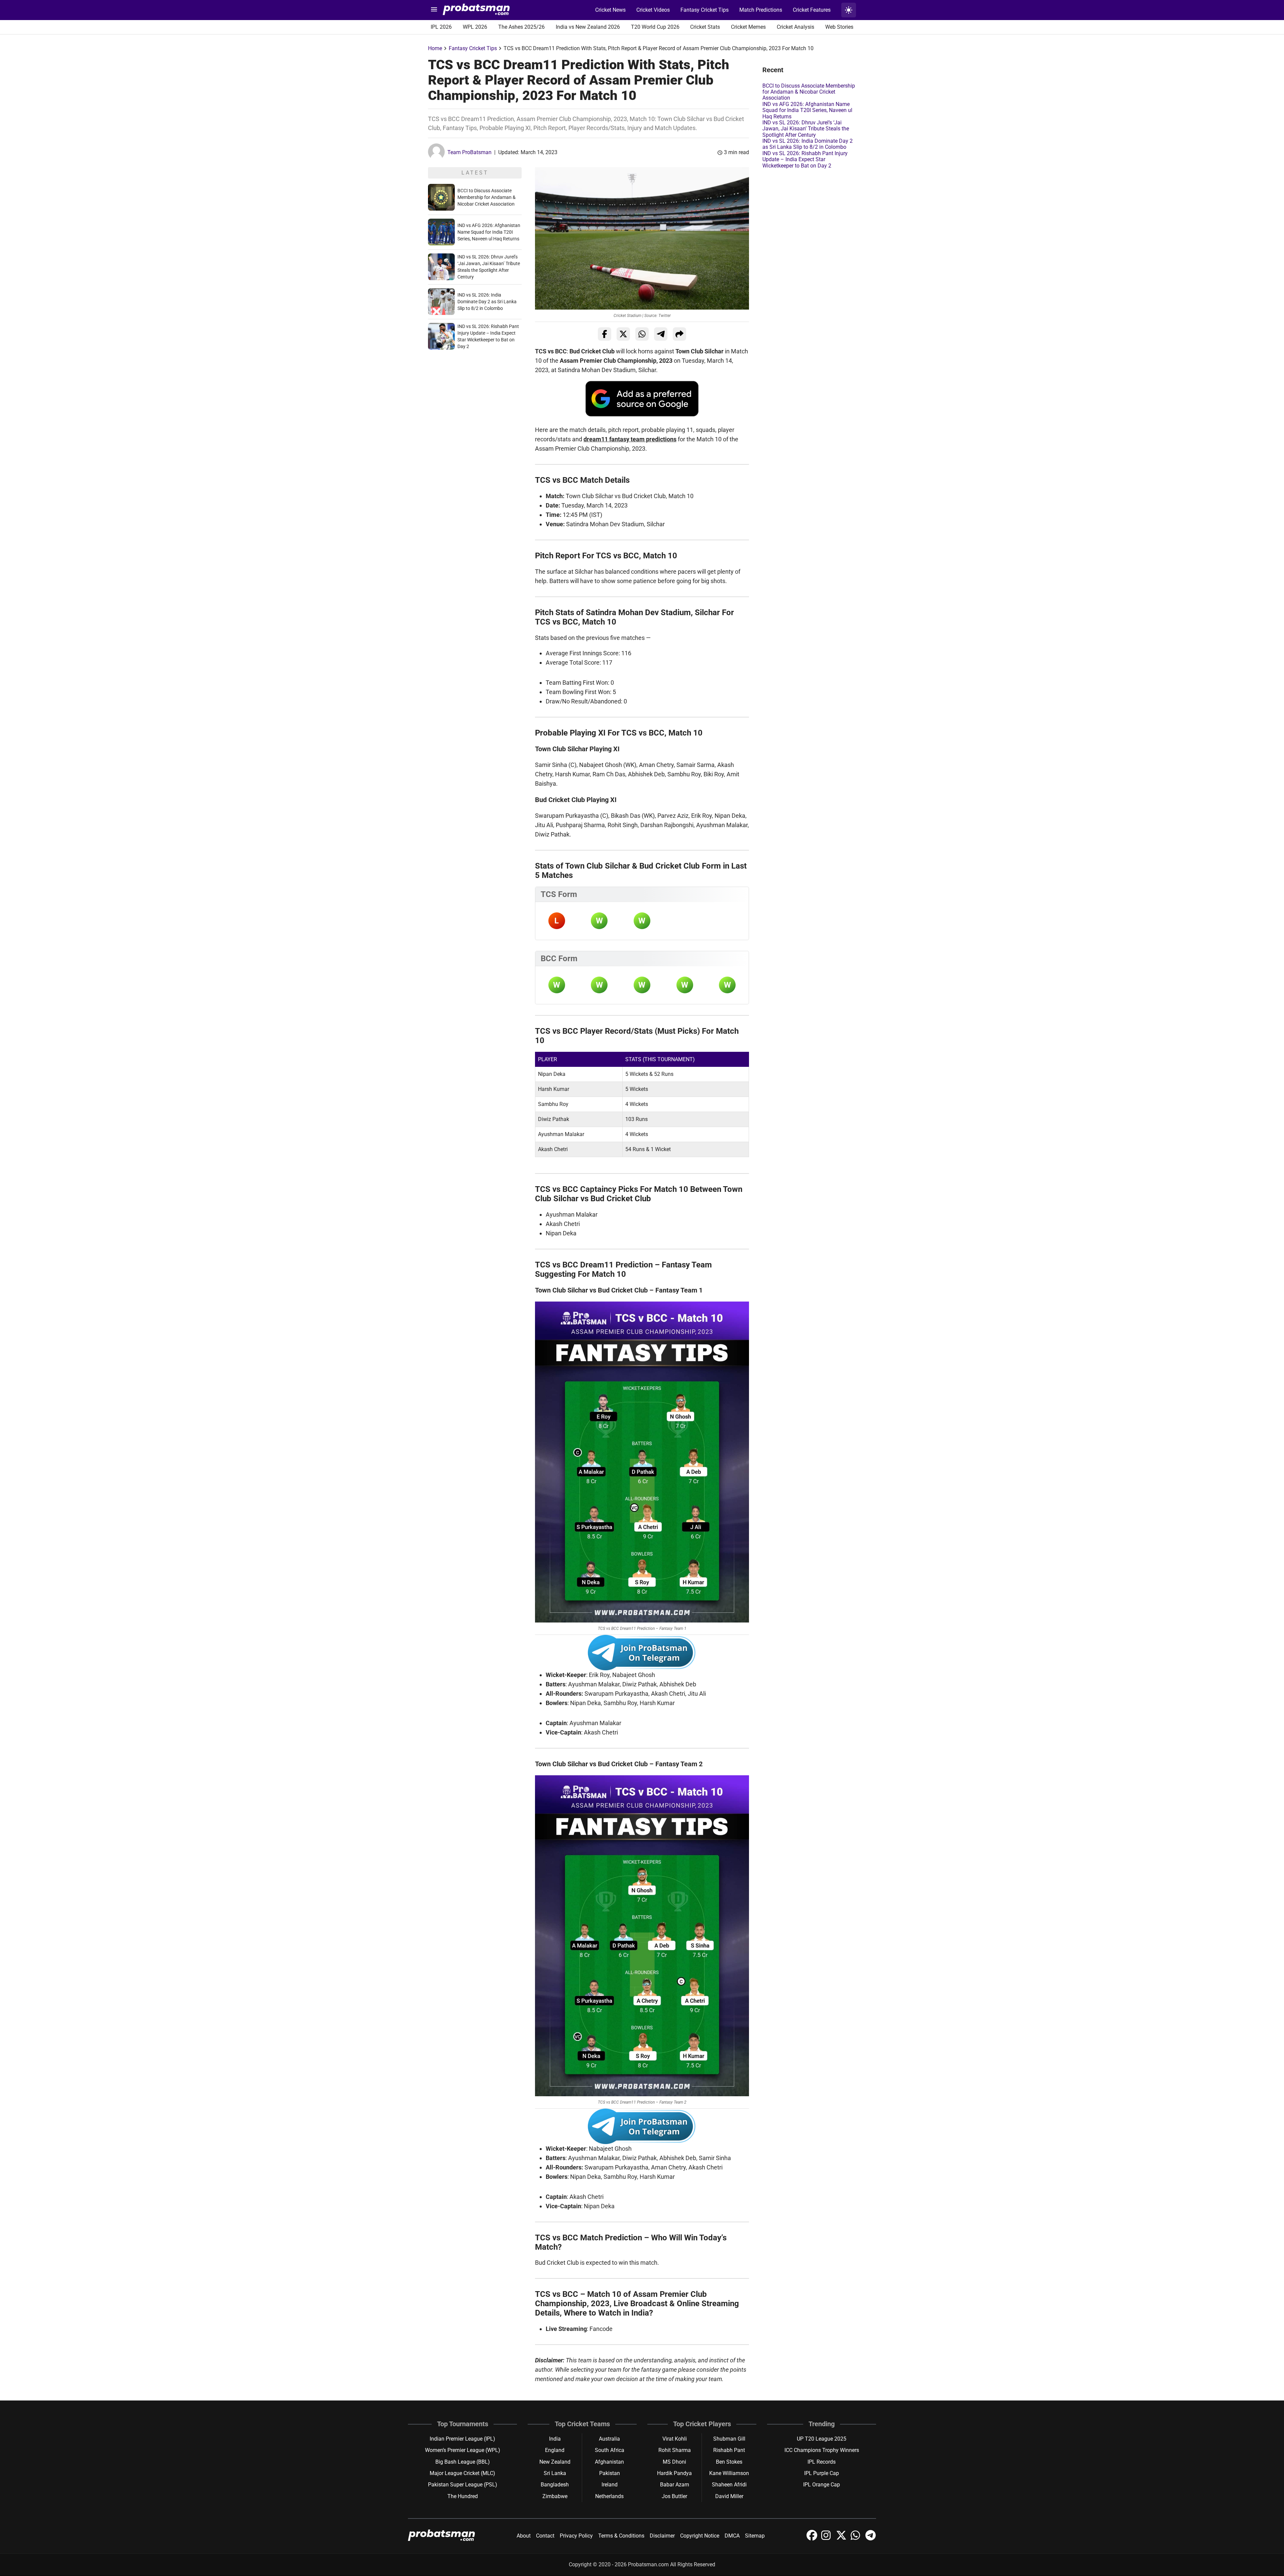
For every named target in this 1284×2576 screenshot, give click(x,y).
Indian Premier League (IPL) (462, 2439)
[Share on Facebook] (605, 334)
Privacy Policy (576, 2536)
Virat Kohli (675, 2439)
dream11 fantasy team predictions (630, 439)
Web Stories (839, 27)
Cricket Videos (653, 10)
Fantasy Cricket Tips (705, 10)
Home (435, 48)
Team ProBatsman (469, 152)
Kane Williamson (729, 2473)
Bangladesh (555, 2485)
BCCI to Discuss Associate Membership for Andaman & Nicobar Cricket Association (487, 197)
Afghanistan (609, 2462)
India (555, 2439)
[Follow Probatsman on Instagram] (827, 2539)
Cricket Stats (705, 27)
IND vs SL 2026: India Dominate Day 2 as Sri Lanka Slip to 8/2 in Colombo (487, 302)
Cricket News (610, 10)
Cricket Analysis (795, 27)
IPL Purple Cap (822, 2473)
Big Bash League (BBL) (463, 2462)
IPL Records (822, 2462)
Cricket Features (812, 10)
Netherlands (609, 2496)
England (555, 2450)
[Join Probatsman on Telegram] (871, 2539)
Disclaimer (662, 2536)
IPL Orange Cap (822, 2485)
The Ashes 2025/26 (521, 27)
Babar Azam (675, 2485)
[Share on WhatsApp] (642, 334)
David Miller (729, 2496)
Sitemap (755, 2536)
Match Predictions (761, 10)
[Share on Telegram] (661, 334)
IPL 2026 (441, 27)
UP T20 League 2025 (822, 2439)
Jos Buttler (674, 2496)
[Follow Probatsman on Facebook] (813, 2539)
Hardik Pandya (674, 2473)
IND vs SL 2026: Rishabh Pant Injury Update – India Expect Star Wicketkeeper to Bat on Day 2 (805, 159)
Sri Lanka (555, 2473)
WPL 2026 (475, 27)
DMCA (732, 2536)
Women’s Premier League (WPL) (463, 2450)
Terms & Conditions (621, 2536)
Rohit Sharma (675, 2450)
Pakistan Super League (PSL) (463, 2485)
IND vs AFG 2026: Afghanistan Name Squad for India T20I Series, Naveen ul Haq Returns (489, 232)
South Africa (610, 2450)
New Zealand (555, 2462)
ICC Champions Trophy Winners (822, 2450)
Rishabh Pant (729, 2450)
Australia (609, 2439)
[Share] (679, 334)
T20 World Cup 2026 (655, 27)
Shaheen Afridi (729, 2485)
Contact (545, 2536)
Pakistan (610, 2473)
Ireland (610, 2485)
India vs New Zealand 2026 (588, 27)
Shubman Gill (729, 2439)
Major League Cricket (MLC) (462, 2473)
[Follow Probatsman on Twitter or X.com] (842, 2539)
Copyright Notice (700, 2536)
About (524, 2536)
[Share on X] (623, 334)
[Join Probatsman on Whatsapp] (857, 2539)
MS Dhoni (674, 2462)
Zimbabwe (555, 2496)
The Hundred (463, 2496)
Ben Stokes (729, 2462)
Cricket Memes (748, 27)
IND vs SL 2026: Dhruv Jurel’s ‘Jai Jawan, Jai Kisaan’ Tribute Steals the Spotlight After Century (806, 129)
